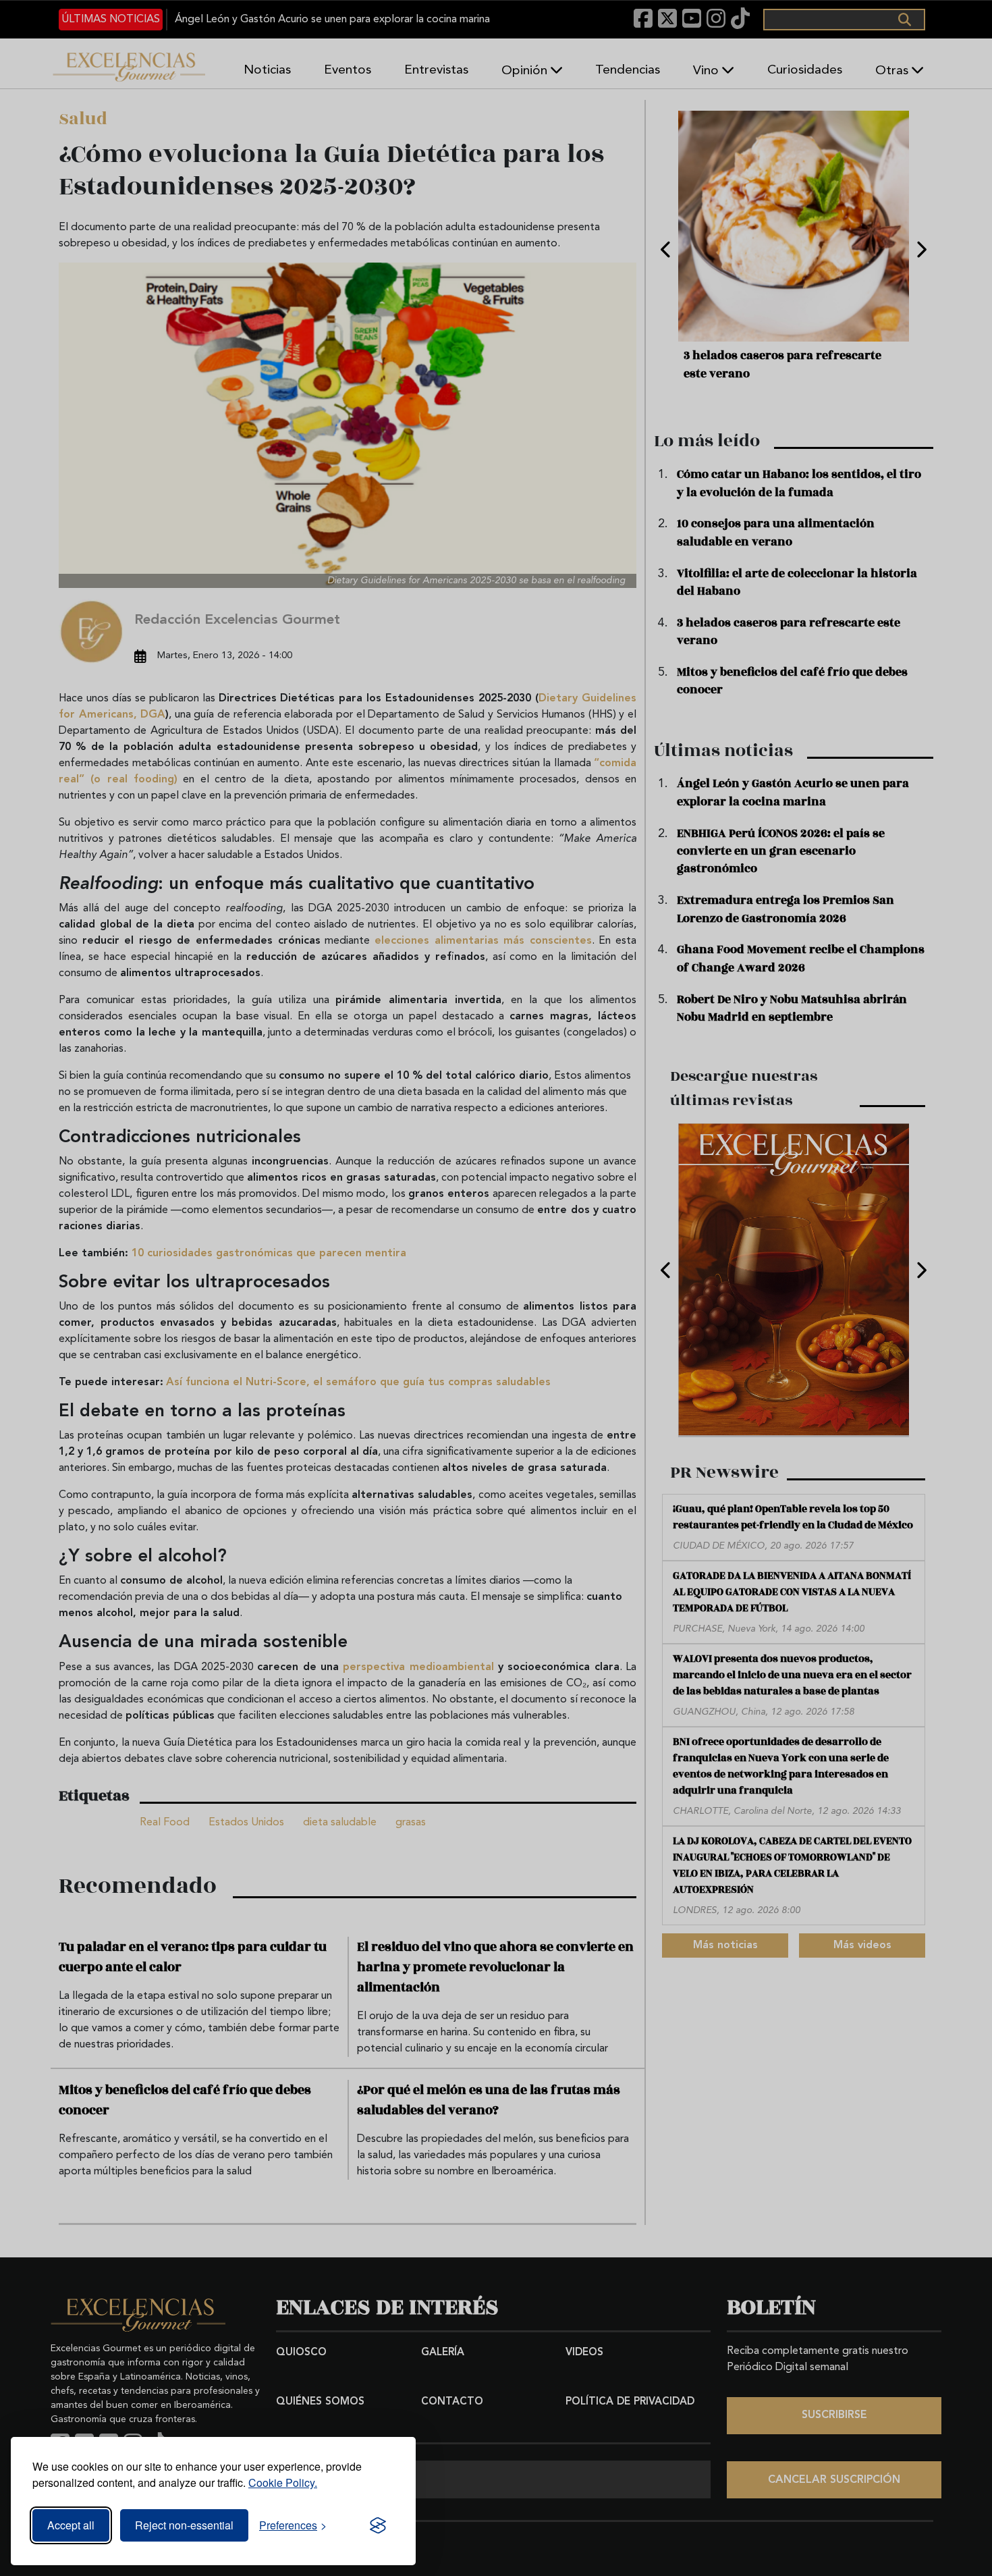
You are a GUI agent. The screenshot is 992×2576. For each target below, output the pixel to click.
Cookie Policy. (283, 2483)
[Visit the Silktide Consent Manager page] (378, 2525)
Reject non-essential (184, 2525)
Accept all (71, 2525)
